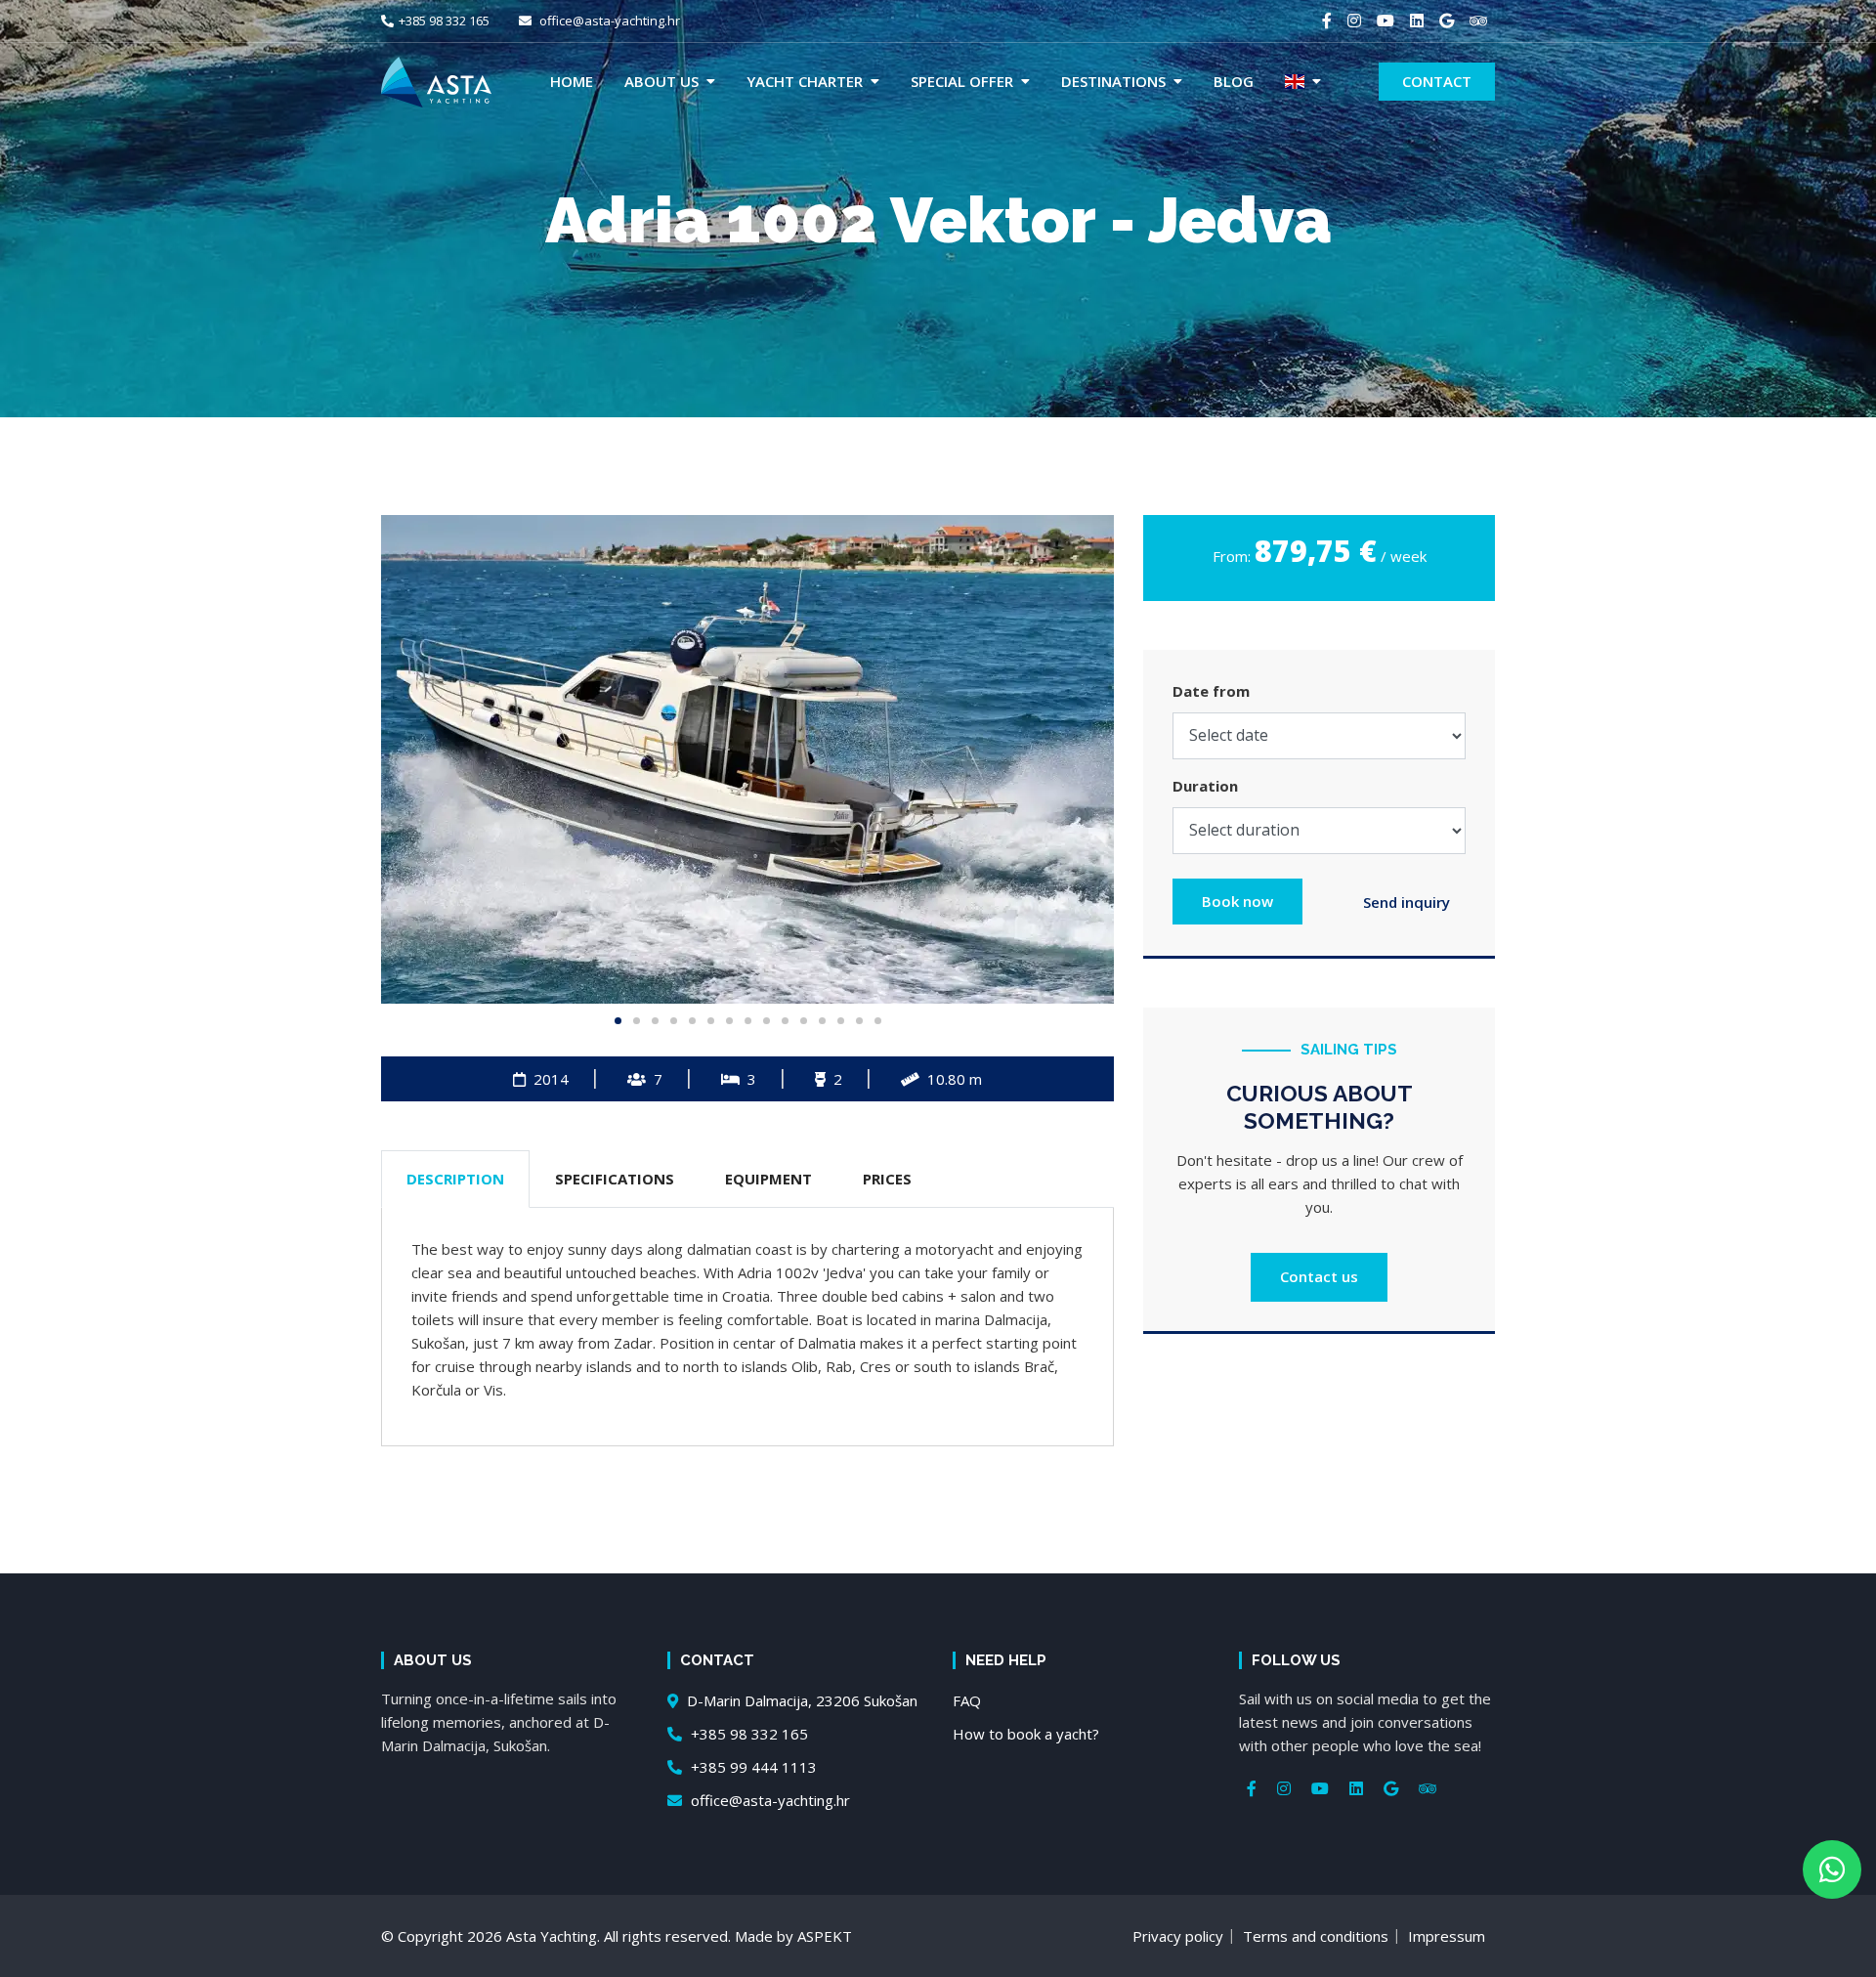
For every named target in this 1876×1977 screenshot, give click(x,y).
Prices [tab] (887, 1179)
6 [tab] (711, 1021)
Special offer (962, 81)
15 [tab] (878, 1021)
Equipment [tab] (768, 1179)
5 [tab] (692, 1021)
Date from (1211, 691)
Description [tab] (455, 1179)
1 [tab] (618, 1021)
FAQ (967, 1700)
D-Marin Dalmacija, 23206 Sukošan (800, 1700)
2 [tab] (637, 1021)
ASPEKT (825, 1936)
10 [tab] (785, 1021)
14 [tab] (859, 1021)
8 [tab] (748, 1021)
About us (661, 81)
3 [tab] (655, 1021)
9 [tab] (767, 1021)
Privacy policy (1178, 1936)
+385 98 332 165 (444, 21)
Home (572, 81)
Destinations (1113, 81)
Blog (1234, 81)
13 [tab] (841, 1021)
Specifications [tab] (615, 1179)
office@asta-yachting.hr (608, 21)
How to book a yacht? (1026, 1734)
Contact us (1319, 1276)
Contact (1437, 81)
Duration (1205, 786)
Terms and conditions (1316, 1936)
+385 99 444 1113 (752, 1767)
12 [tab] (822, 1021)
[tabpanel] (747, 759)
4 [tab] (674, 1021)
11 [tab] (804, 1021)
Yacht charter (805, 81)
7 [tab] (729, 1021)
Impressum (1447, 1936)
